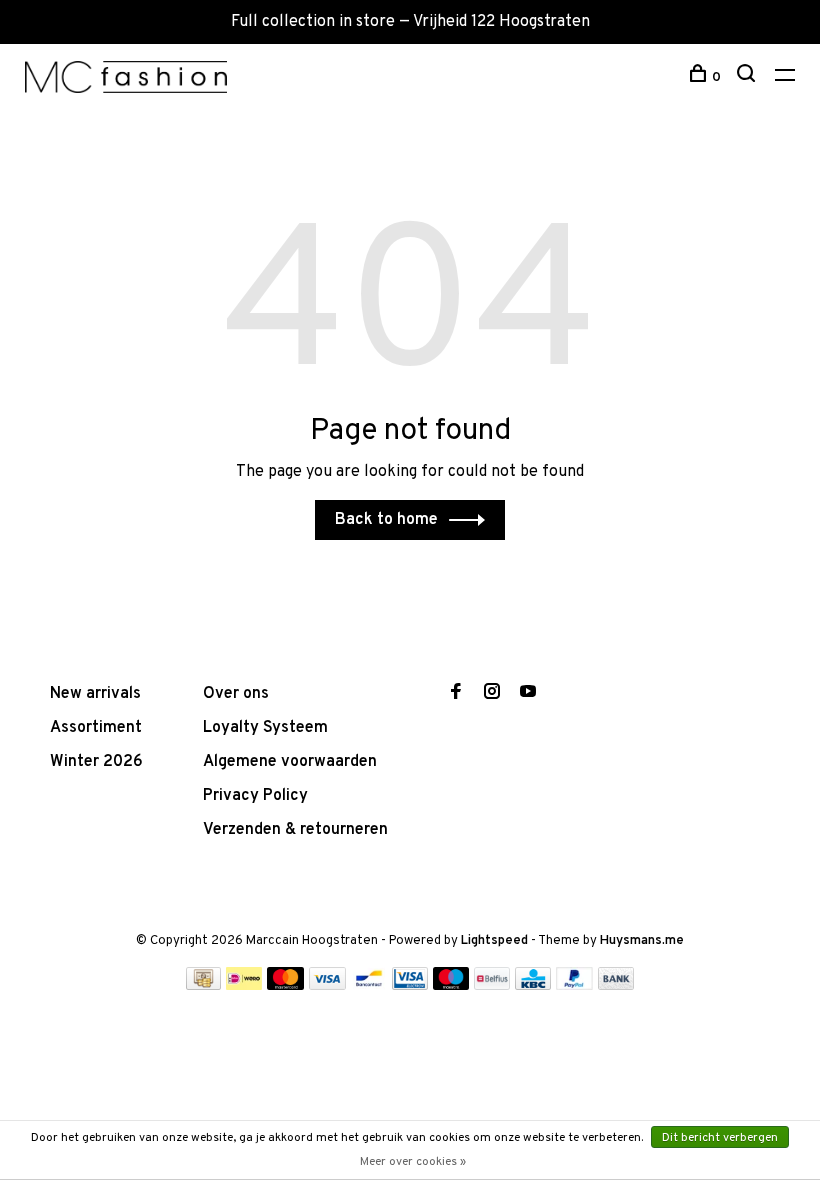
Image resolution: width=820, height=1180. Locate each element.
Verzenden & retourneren (295, 830)
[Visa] (327, 986)
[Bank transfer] (616, 986)
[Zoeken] (748, 77)
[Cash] (204, 986)
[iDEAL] (244, 986)
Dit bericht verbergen (720, 1138)
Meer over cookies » (413, 1162)
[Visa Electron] (410, 986)
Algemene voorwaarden (290, 762)
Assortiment (96, 728)
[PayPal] (574, 986)
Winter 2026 (96, 762)
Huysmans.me (642, 941)
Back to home (386, 520)
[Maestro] (451, 986)
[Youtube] (528, 694)
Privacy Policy (255, 796)
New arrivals (95, 694)
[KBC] (533, 986)
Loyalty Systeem (265, 728)
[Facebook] (456, 694)
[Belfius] (492, 986)
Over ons (236, 694)
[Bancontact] (369, 986)
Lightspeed (494, 941)
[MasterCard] (285, 986)
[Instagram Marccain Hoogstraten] (492, 694)
